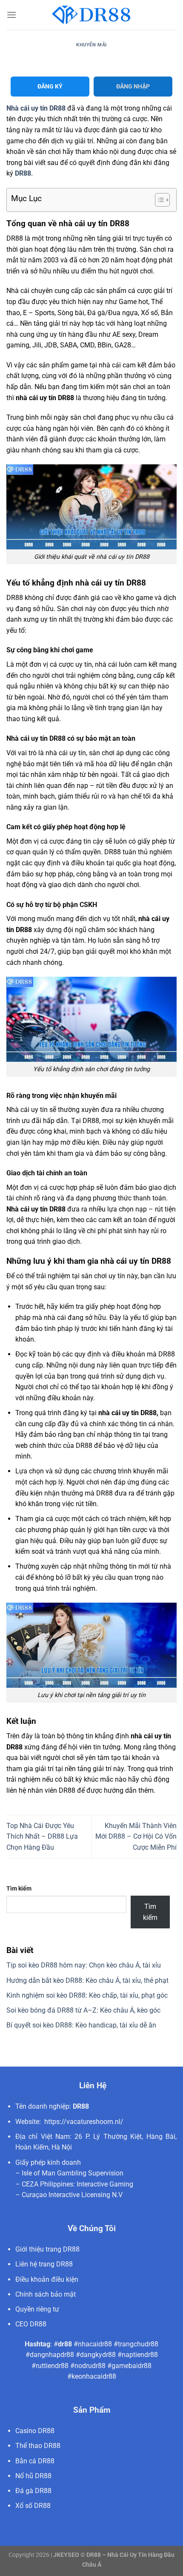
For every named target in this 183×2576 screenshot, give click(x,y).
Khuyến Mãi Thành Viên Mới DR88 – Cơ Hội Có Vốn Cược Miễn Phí (136, 1837)
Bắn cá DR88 (35, 2461)
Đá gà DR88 (33, 2491)
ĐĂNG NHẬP (133, 86)
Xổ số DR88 (33, 2506)
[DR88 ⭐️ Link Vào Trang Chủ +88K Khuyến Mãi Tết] (91, 15)
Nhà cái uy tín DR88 (36, 108)
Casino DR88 (35, 2431)
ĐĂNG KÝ (50, 86)
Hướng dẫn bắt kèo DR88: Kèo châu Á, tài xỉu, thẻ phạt (87, 1980)
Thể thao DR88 (38, 2446)
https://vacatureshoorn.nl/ (84, 2122)
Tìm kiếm (19, 1889)
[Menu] (11, 15)
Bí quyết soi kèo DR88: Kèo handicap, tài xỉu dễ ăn (81, 2025)
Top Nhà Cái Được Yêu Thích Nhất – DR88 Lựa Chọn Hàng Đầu (42, 1837)
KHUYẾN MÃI (91, 45)
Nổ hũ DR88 (33, 2476)
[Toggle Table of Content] (158, 200)
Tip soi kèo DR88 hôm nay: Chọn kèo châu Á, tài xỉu (84, 1965)
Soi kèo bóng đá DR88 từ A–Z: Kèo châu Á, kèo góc (83, 2010)
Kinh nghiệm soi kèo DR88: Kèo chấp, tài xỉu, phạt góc (87, 1995)
